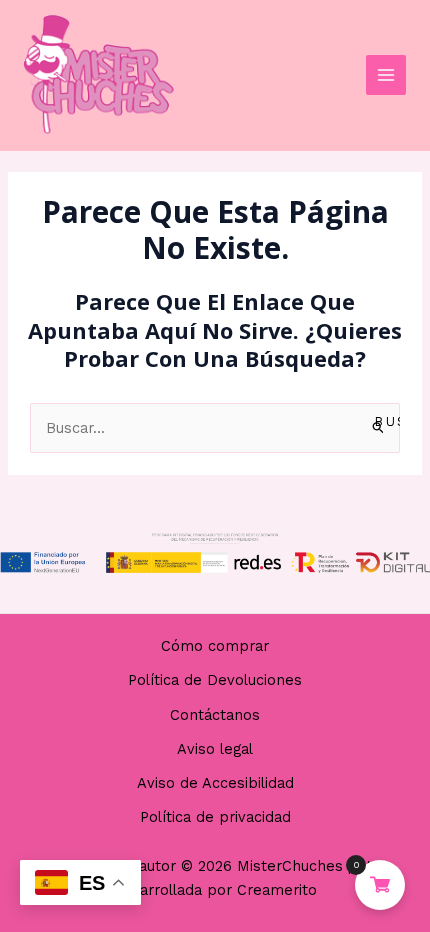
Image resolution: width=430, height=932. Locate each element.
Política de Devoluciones (215, 680)
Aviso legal (215, 749)
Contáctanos (215, 715)
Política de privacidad (215, 817)
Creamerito (277, 890)
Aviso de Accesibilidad (215, 783)
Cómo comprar (215, 646)
